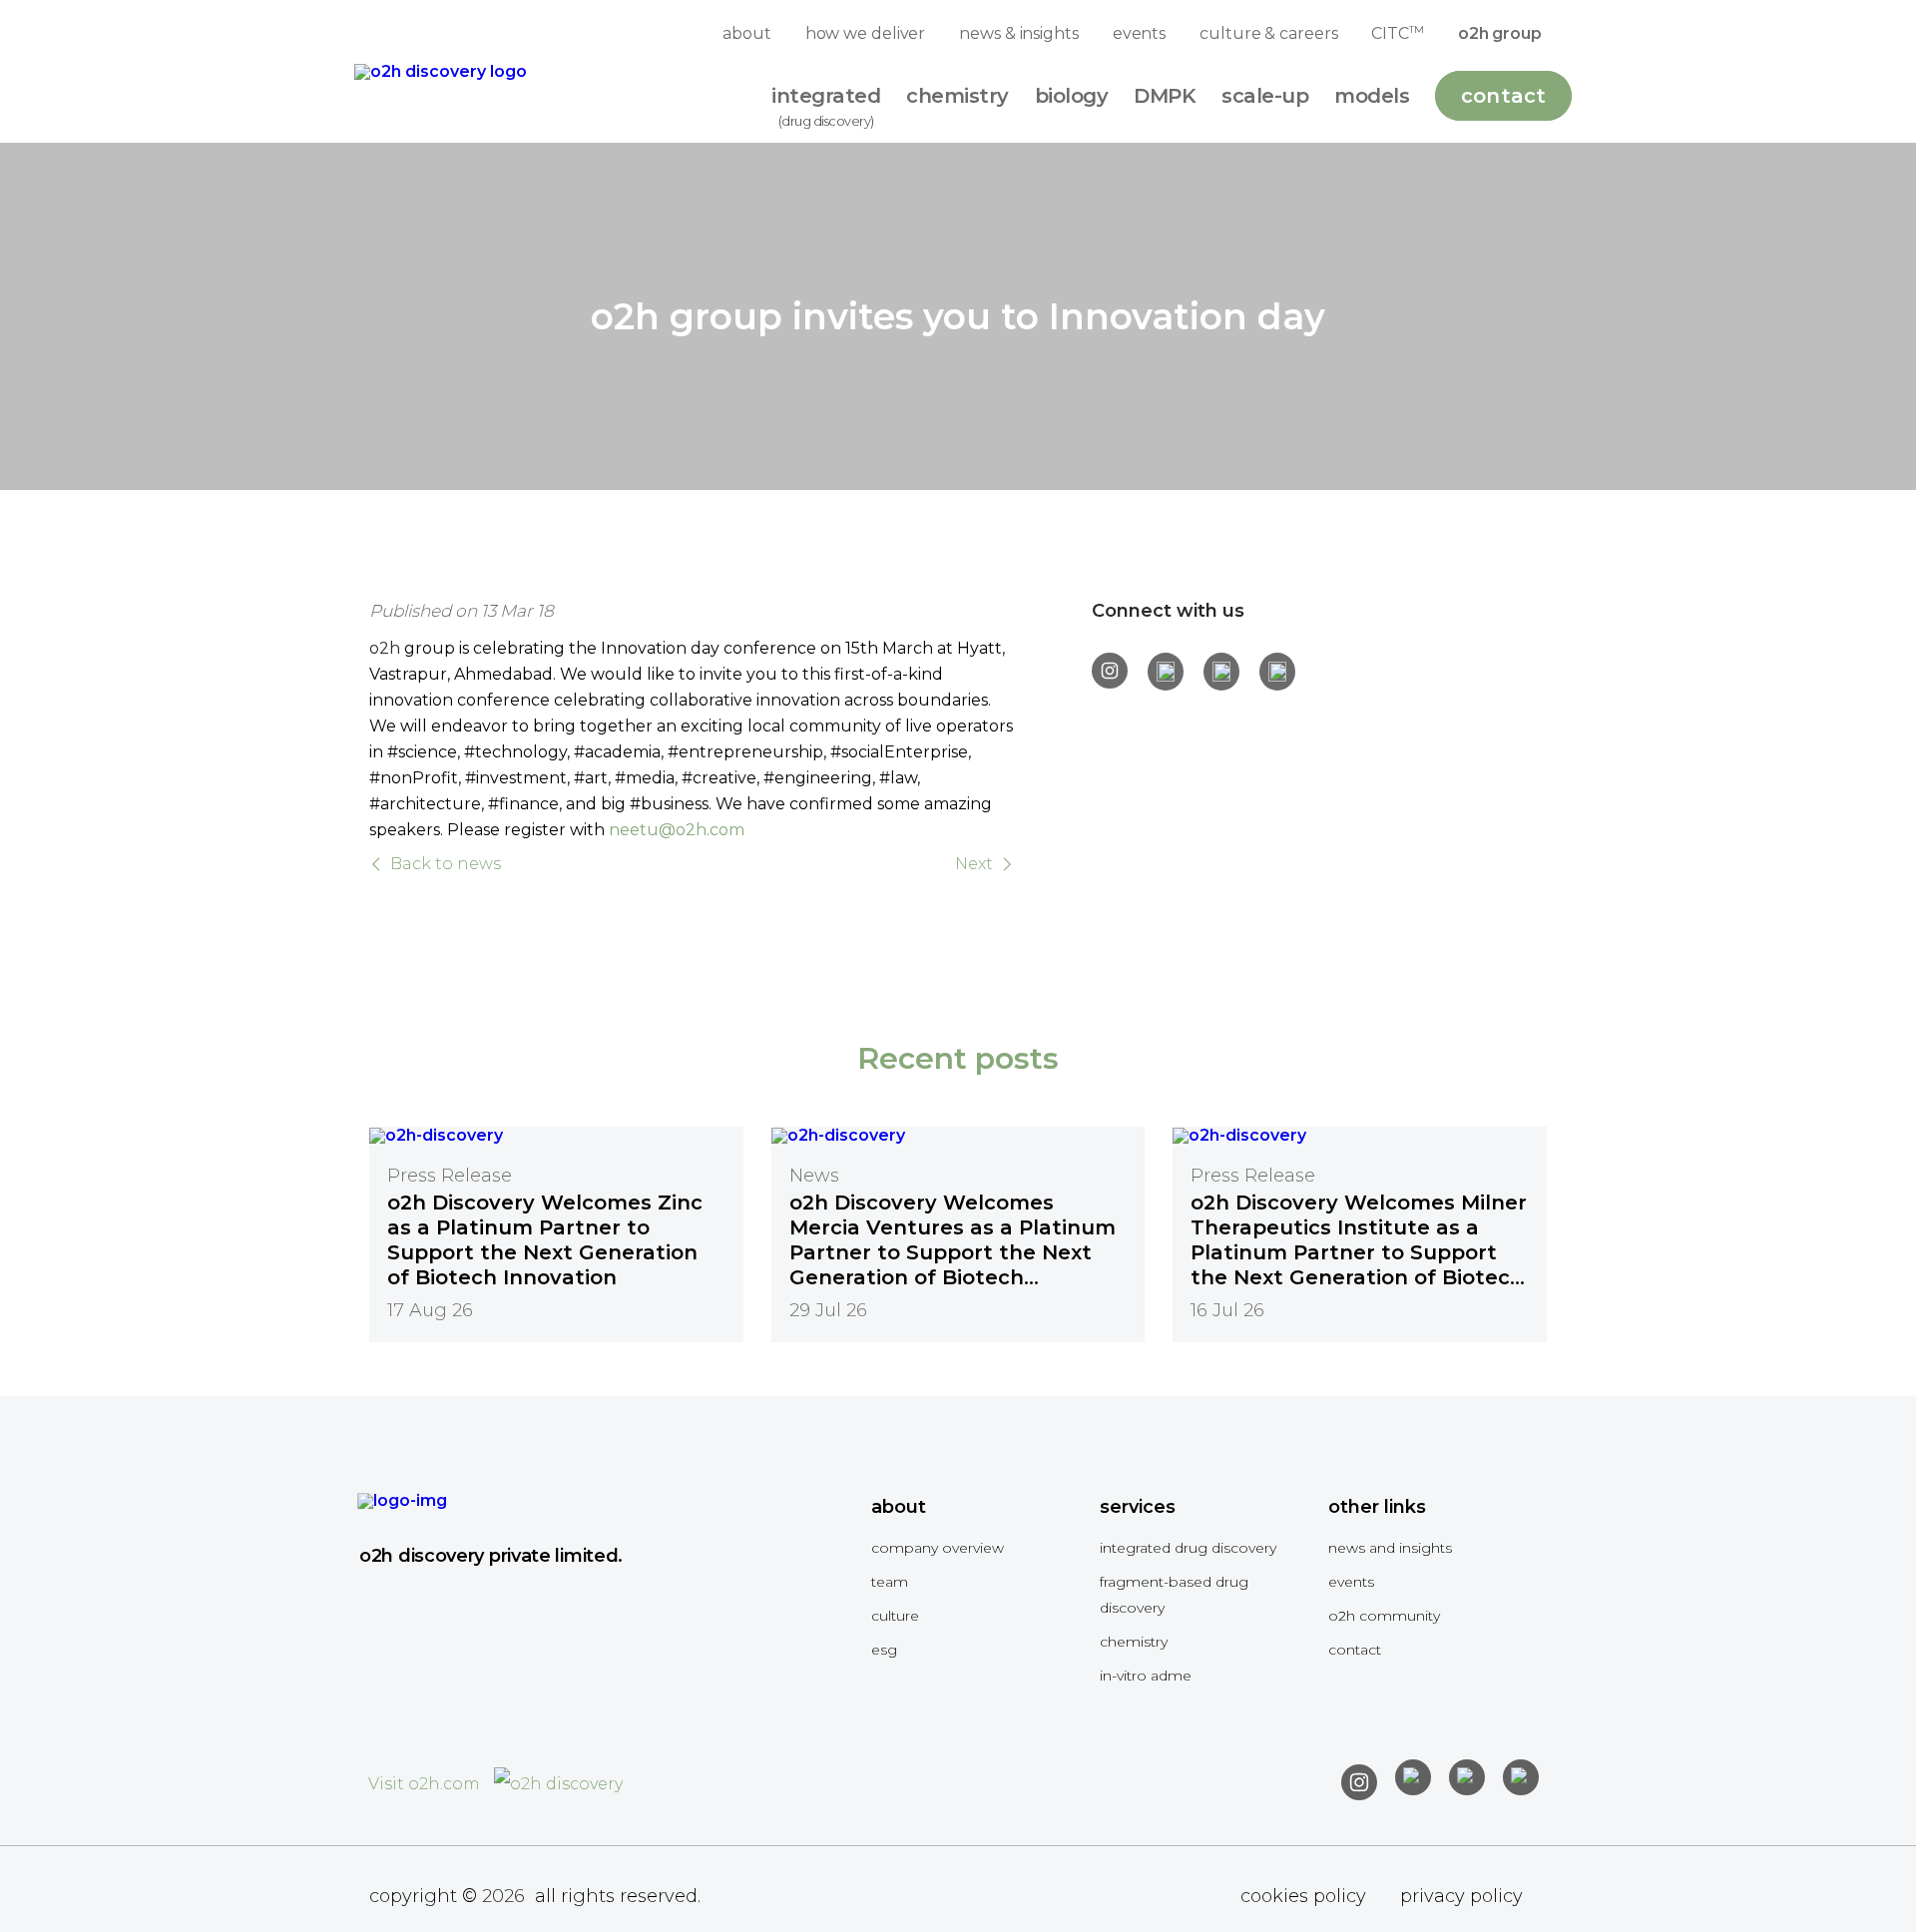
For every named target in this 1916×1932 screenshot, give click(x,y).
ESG (884, 1650)
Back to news (446, 864)
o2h (385, 648)
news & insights (1019, 33)
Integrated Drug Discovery (1188, 1548)
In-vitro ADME (1146, 1676)
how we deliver (866, 33)
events (1139, 33)
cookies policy (1303, 1896)
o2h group (1500, 33)
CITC (1397, 33)
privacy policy (1461, 1896)
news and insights (1390, 1548)
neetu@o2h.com (677, 830)
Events (1351, 1582)
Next (974, 864)
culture (895, 1616)
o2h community (1384, 1616)
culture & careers (1268, 33)
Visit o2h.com (426, 1784)
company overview (938, 1548)
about (747, 33)
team (890, 1582)
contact (1355, 1650)
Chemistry (1134, 1642)
